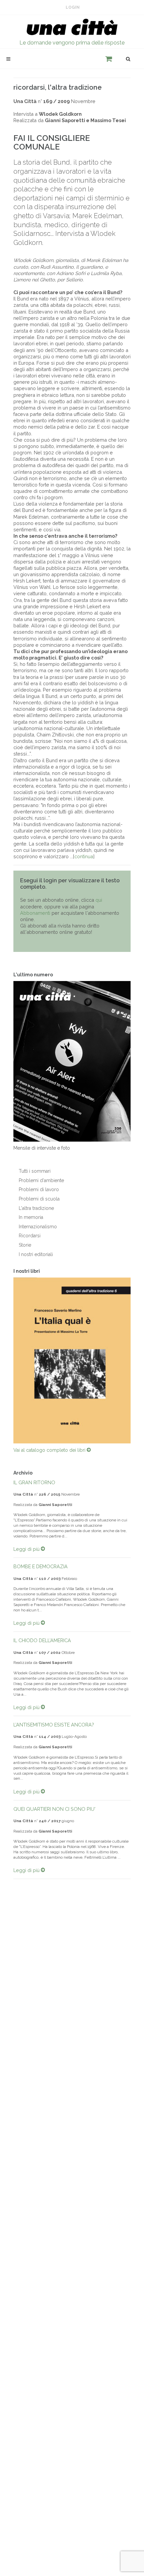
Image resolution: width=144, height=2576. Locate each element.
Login (73, 7)
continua (84, 856)
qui (99, 900)
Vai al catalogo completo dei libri (50, 1450)
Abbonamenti (35, 913)
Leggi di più (27, 1549)
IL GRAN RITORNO (34, 1482)
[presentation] (7, 1360)
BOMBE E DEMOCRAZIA (41, 1566)
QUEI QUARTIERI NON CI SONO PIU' (54, 1809)
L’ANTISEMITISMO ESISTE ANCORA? (54, 1725)
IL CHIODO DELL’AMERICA (42, 1640)
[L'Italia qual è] (72, 1361)
